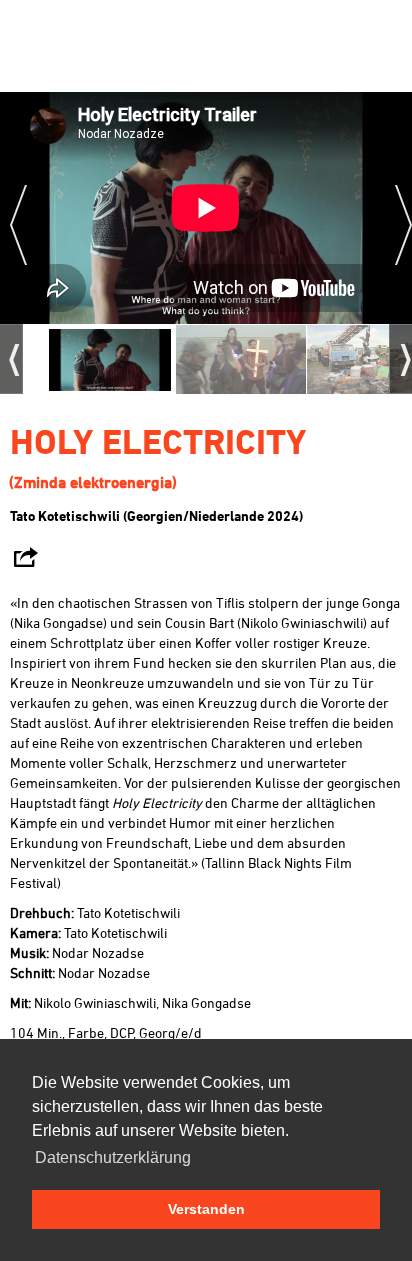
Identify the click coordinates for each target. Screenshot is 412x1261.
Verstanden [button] (206, 1209)
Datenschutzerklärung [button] (113, 1157)
